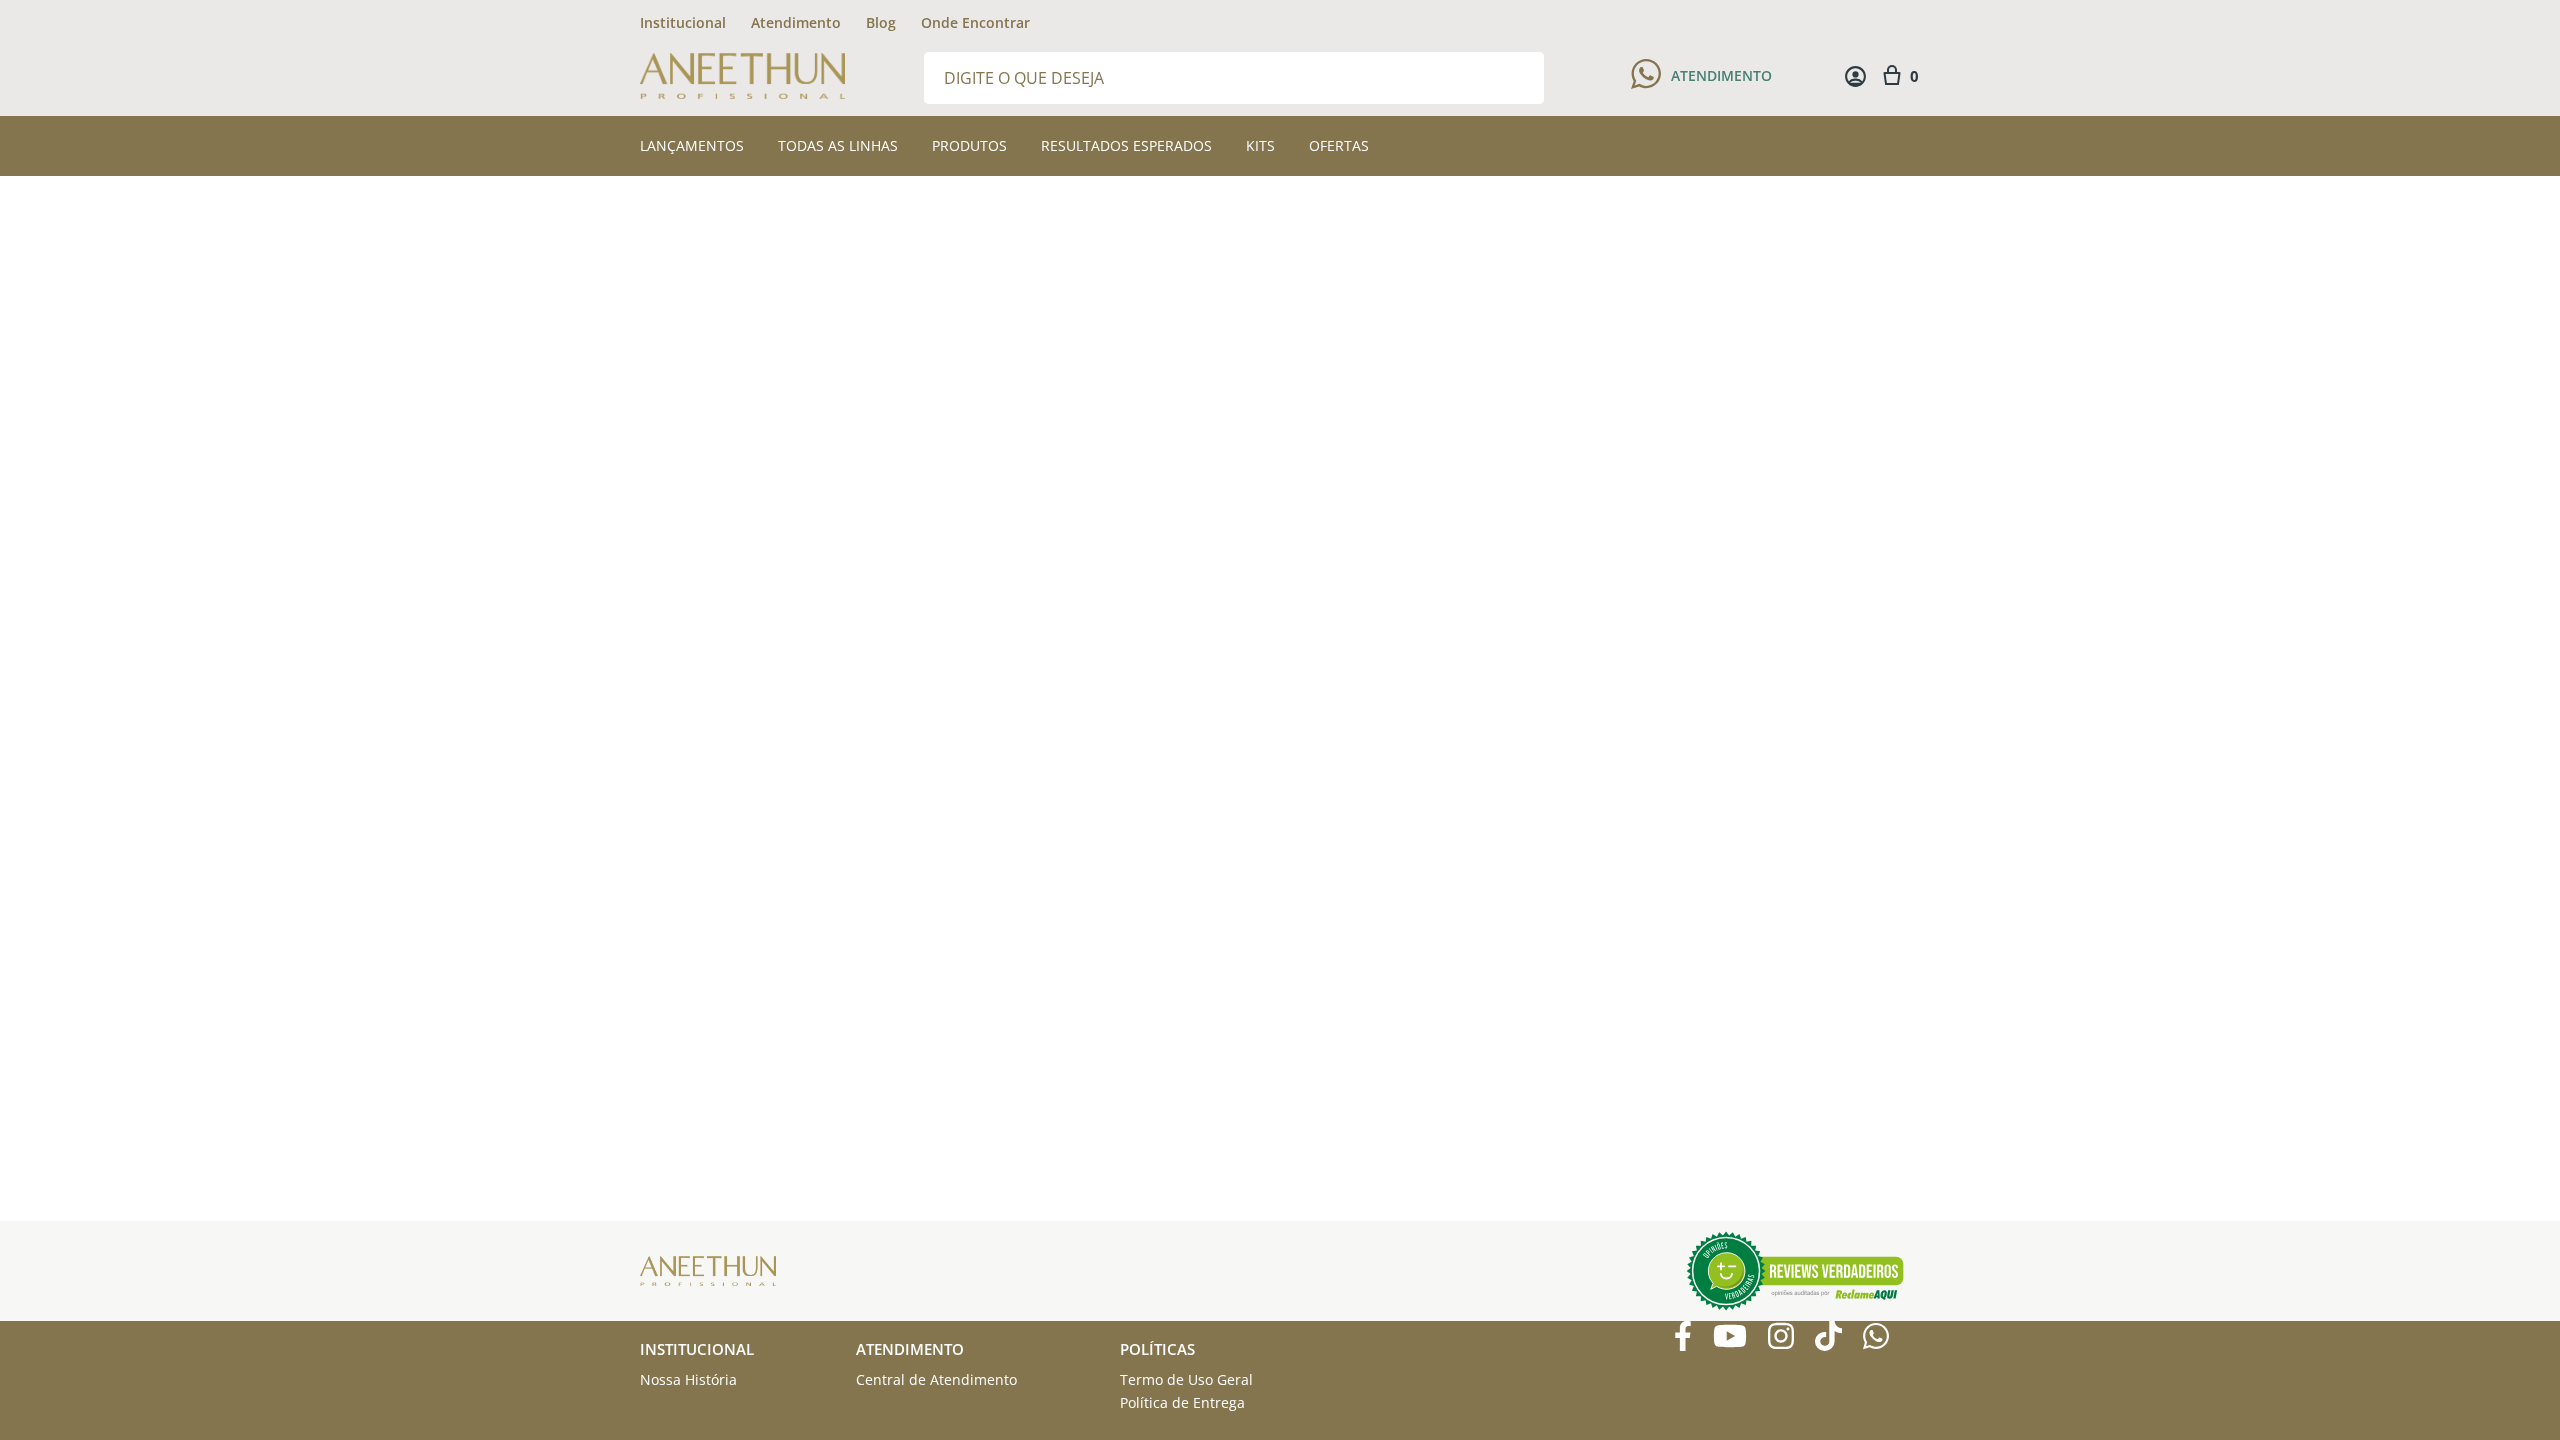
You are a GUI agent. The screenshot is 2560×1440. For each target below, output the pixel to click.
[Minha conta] (1855, 76)
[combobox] (1234, 76)
